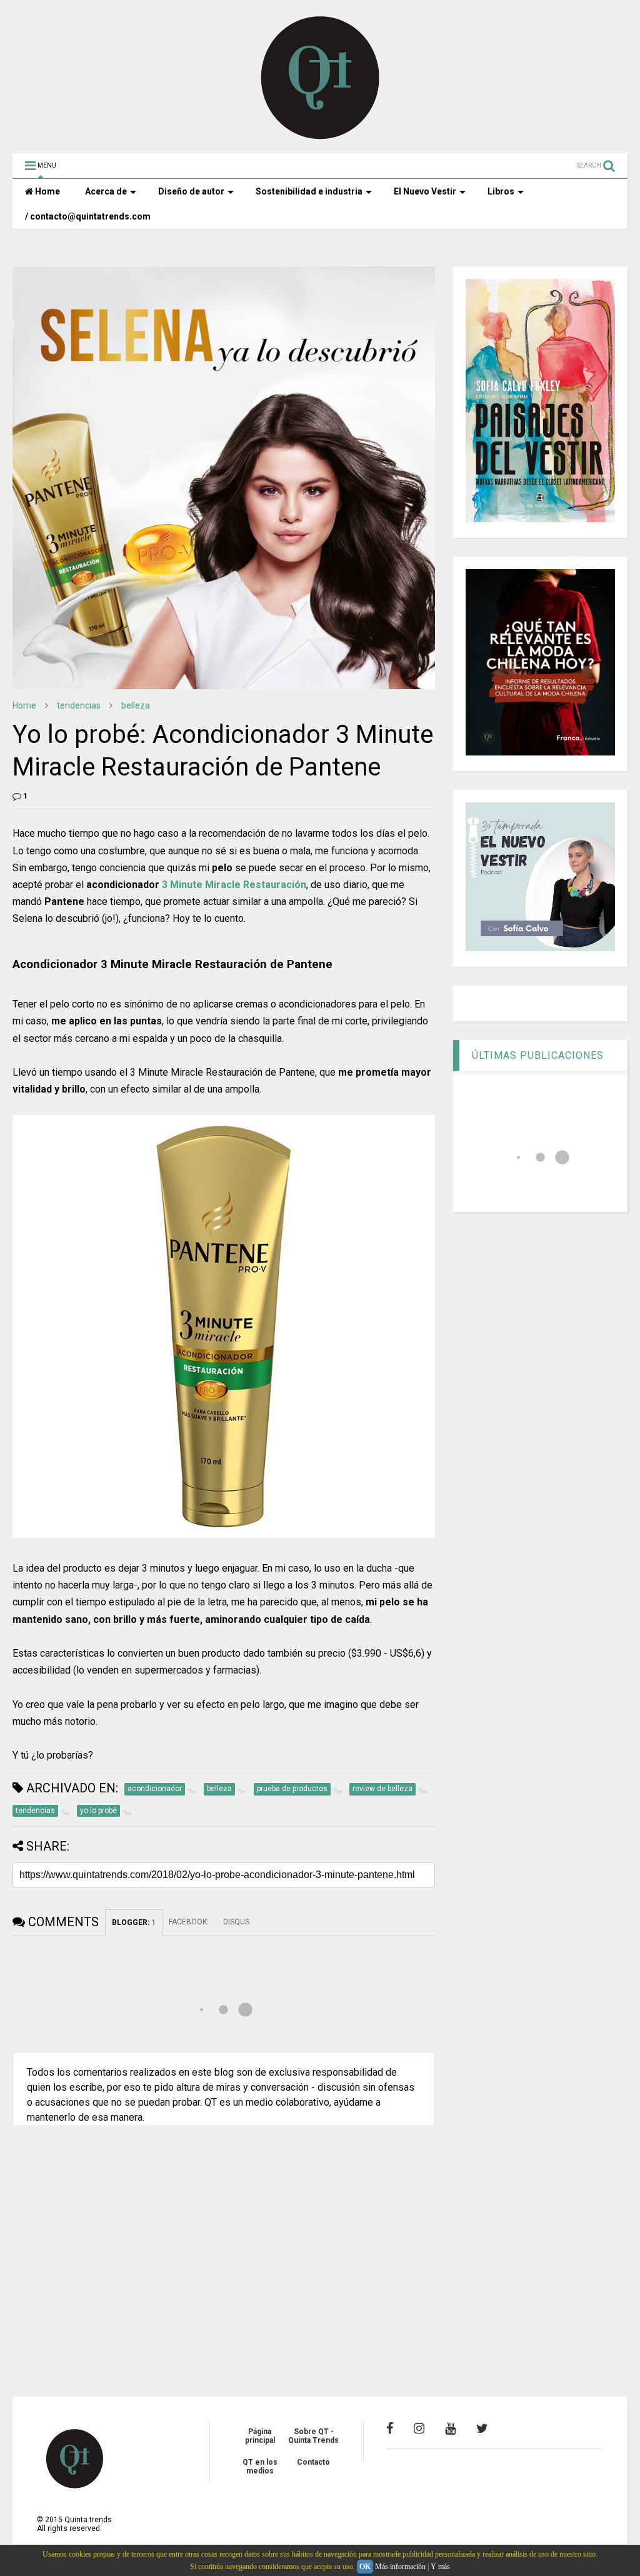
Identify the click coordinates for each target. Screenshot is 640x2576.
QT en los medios (260, 2467)
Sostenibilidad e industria (309, 191)
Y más (440, 2567)
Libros (501, 191)
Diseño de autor (191, 191)
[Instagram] (419, 2428)
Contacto (313, 2462)
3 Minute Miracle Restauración (234, 885)
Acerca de (106, 191)
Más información (400, 2567)
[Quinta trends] (320, 138)
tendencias (79, 705)
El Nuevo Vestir (425, 191)
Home (47, 191)
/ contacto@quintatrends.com (88, 216)
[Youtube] (450, 2428)
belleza (136, 705)
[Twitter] (482, 2428)
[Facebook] (390, 2428)
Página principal (260, 2436)
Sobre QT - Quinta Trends (313, 2436)
